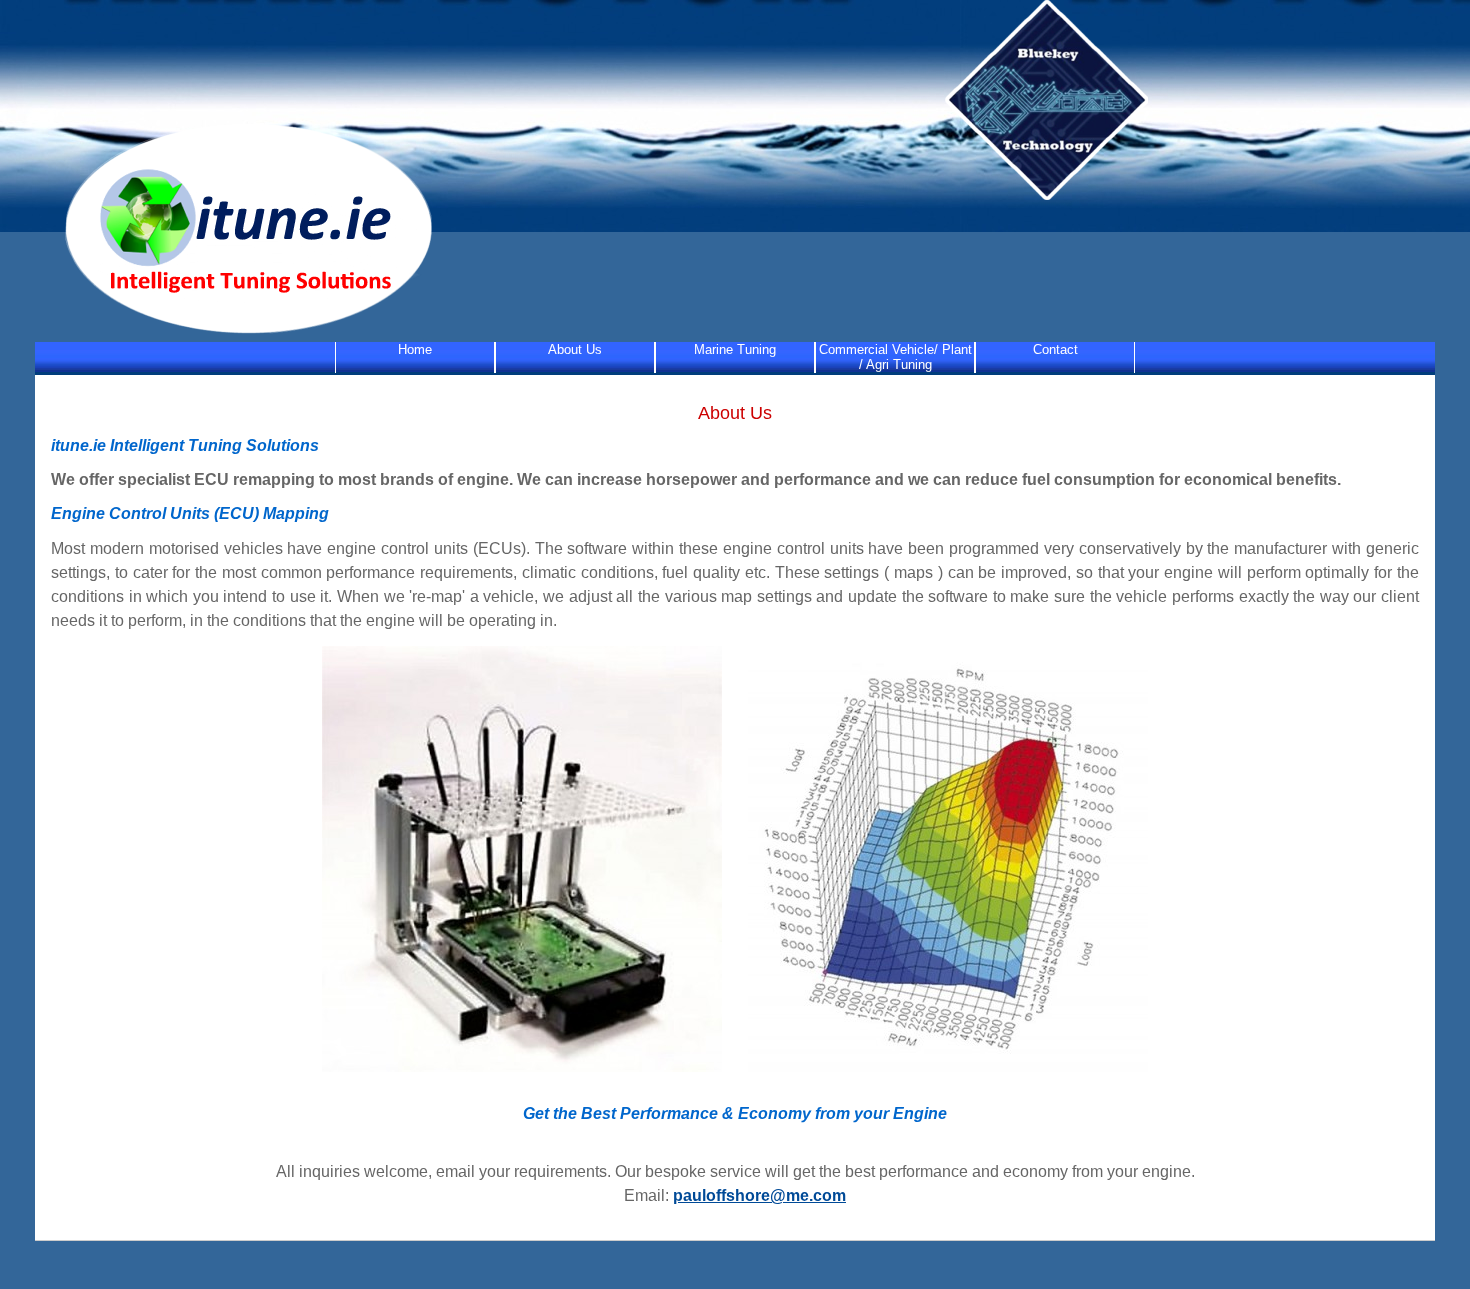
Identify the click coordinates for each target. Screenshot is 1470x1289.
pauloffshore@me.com (759, 1195)
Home (415, 349)
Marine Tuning (735, 349)
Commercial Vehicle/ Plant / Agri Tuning (895, 357)
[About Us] (237, 333)
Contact (1055, 349)
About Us (575, 349)
